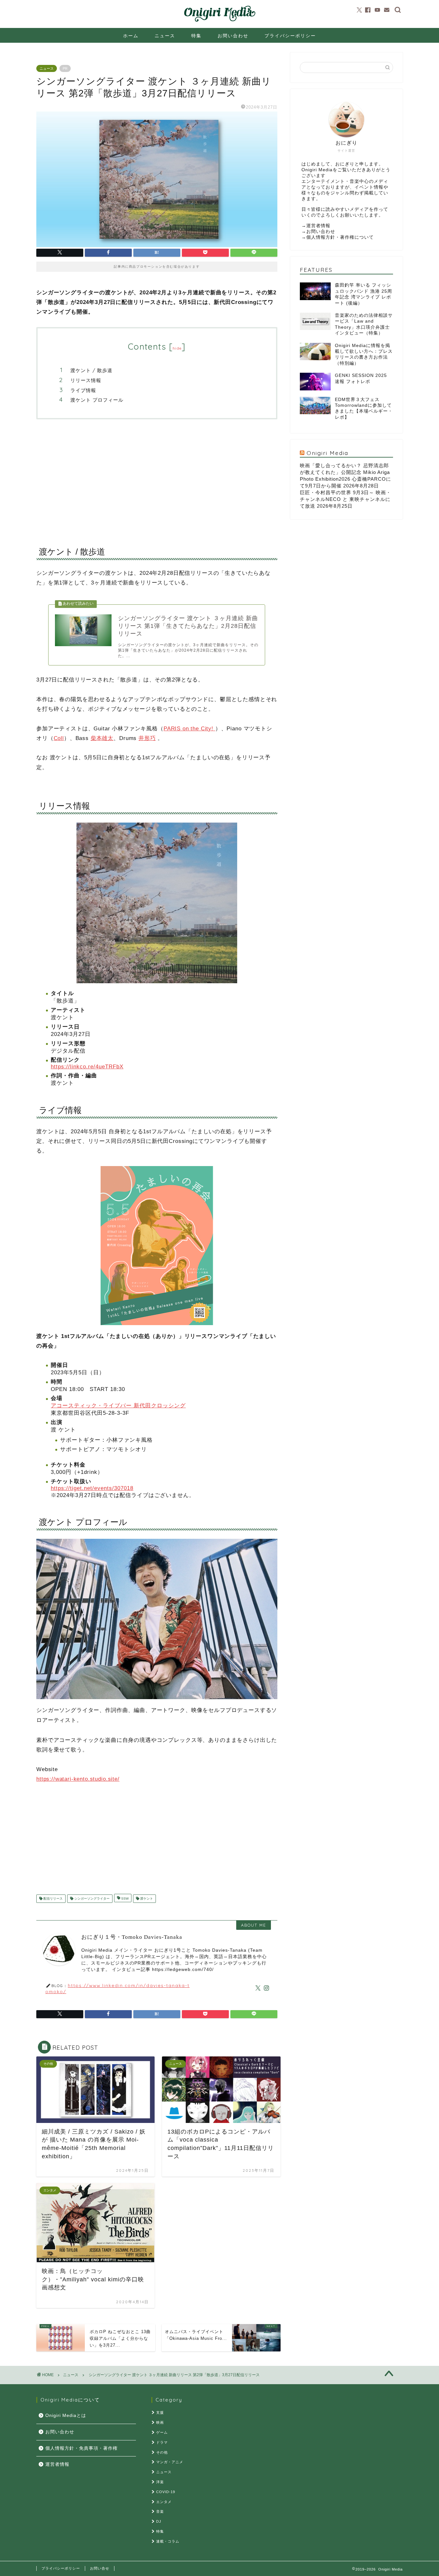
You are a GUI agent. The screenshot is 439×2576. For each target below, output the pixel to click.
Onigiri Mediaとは (66, 2416)
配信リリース (53, 1899)
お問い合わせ (233, 36)
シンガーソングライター (91, 1899)
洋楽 (160, 2482)
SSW (124, 1899)
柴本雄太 (102, 738)
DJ (159, 2521)
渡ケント (146, 1899)
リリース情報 (86, 380)
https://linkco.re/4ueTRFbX (87, 1067)
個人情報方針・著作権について (340, 237)
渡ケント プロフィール (97, 400)
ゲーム (162, 2432)
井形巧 (147, 738)
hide (177, 348)
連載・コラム (168, 2541)
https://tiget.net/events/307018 (92, 1488)
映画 (160, 2422)
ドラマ (162, 2442)
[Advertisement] (157, 477)
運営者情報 (318, 226)
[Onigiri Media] (219, 22)
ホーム (131, 36)
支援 (160, 2412)
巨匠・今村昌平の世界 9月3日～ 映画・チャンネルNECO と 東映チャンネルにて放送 (345, 499)
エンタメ (164, 2502)
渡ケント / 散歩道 (91, 370)
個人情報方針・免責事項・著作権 (81, 2448)
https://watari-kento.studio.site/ (78, 1779)
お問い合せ (100, 2568)
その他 (162, 2452)
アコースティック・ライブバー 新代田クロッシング (118, 1406)
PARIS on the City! (189, 729)
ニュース (165, 36)
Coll (59, 738)
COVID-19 (166, 2492)
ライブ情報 (83, 390)
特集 (196, 36)
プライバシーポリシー (290, 36)
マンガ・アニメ (170, 2462)
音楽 (160, 2511)
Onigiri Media (327, 453)
